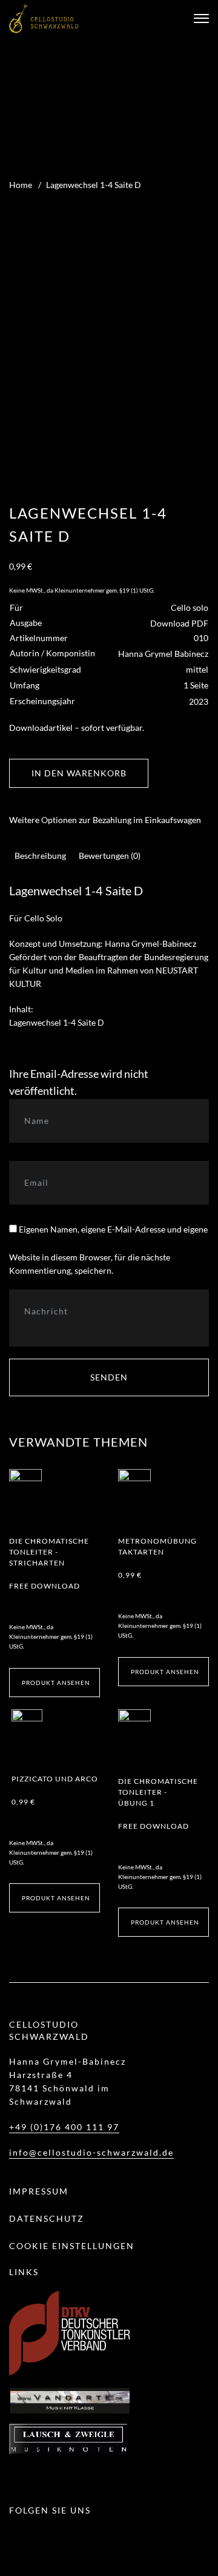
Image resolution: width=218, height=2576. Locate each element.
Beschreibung (40, 856)
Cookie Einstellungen (72, 2246)
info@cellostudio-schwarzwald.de (91, 2152)
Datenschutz (47, 2218)
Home (21, 185)
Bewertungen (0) (110, 856)
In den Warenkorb (79, 773)
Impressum (39, 2191)
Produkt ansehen (56, 1683)
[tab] (40, 856)
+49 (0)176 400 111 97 (64, 2127)
